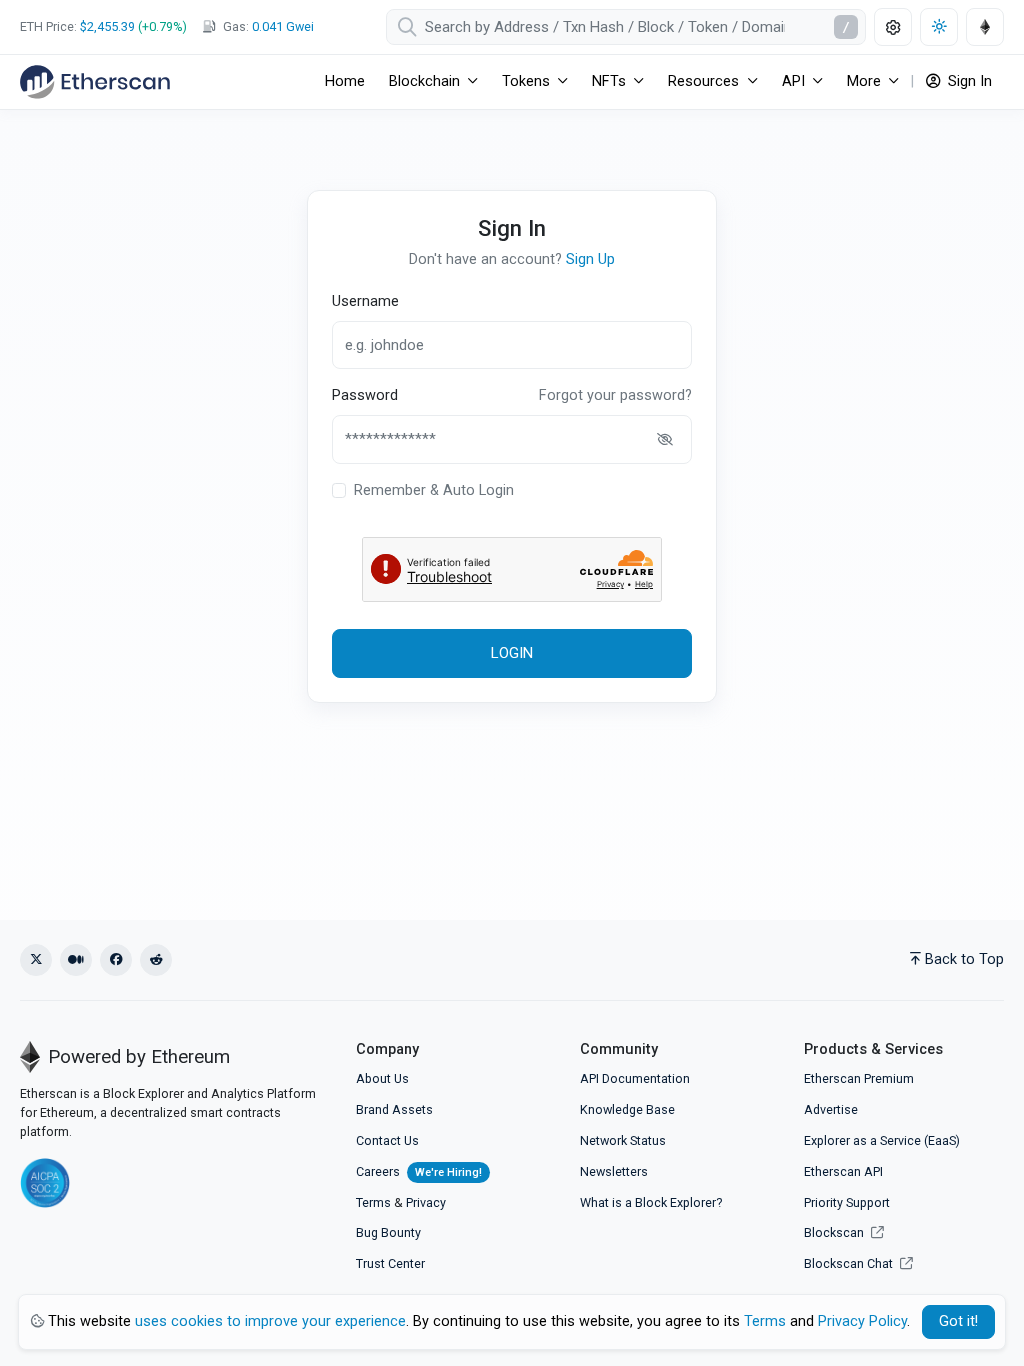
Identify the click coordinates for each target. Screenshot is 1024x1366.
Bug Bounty (388, 1232)
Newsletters (614, 1171)
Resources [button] (703, 81)
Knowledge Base (627, 1109)
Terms (373, 1202)
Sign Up (590, 259)
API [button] (793, 81)
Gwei (283, 26)
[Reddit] (156, 960)
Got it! (958, 1321)
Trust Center (390, 1263)
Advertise (831, 1109)
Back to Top (964, 959)
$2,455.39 (107, 26)
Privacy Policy (862, 1321)
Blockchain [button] (424, 81)
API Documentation (635, 1078)
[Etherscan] (95, 82)
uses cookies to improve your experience (270, 1321)
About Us (382, 1078)
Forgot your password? (615, 395)
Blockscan (835, 1232)
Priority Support (847, 1202)
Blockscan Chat (850, 1263)
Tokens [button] (526, 81)
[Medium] (76, 960)
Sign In (968, 81)
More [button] (864, 81)
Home (345, 81)
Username (365, 301)
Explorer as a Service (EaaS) (882, 1140)
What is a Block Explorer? (651, 1202)
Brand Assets (394, 1109)
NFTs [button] (609, 81)
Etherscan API (843, 1171)
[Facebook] (116, 960)
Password (365, 395)
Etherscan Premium (859, 1078)
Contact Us (387, 1140)
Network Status (623, 1140)
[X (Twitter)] (36, 960)
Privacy (426, 1202)
